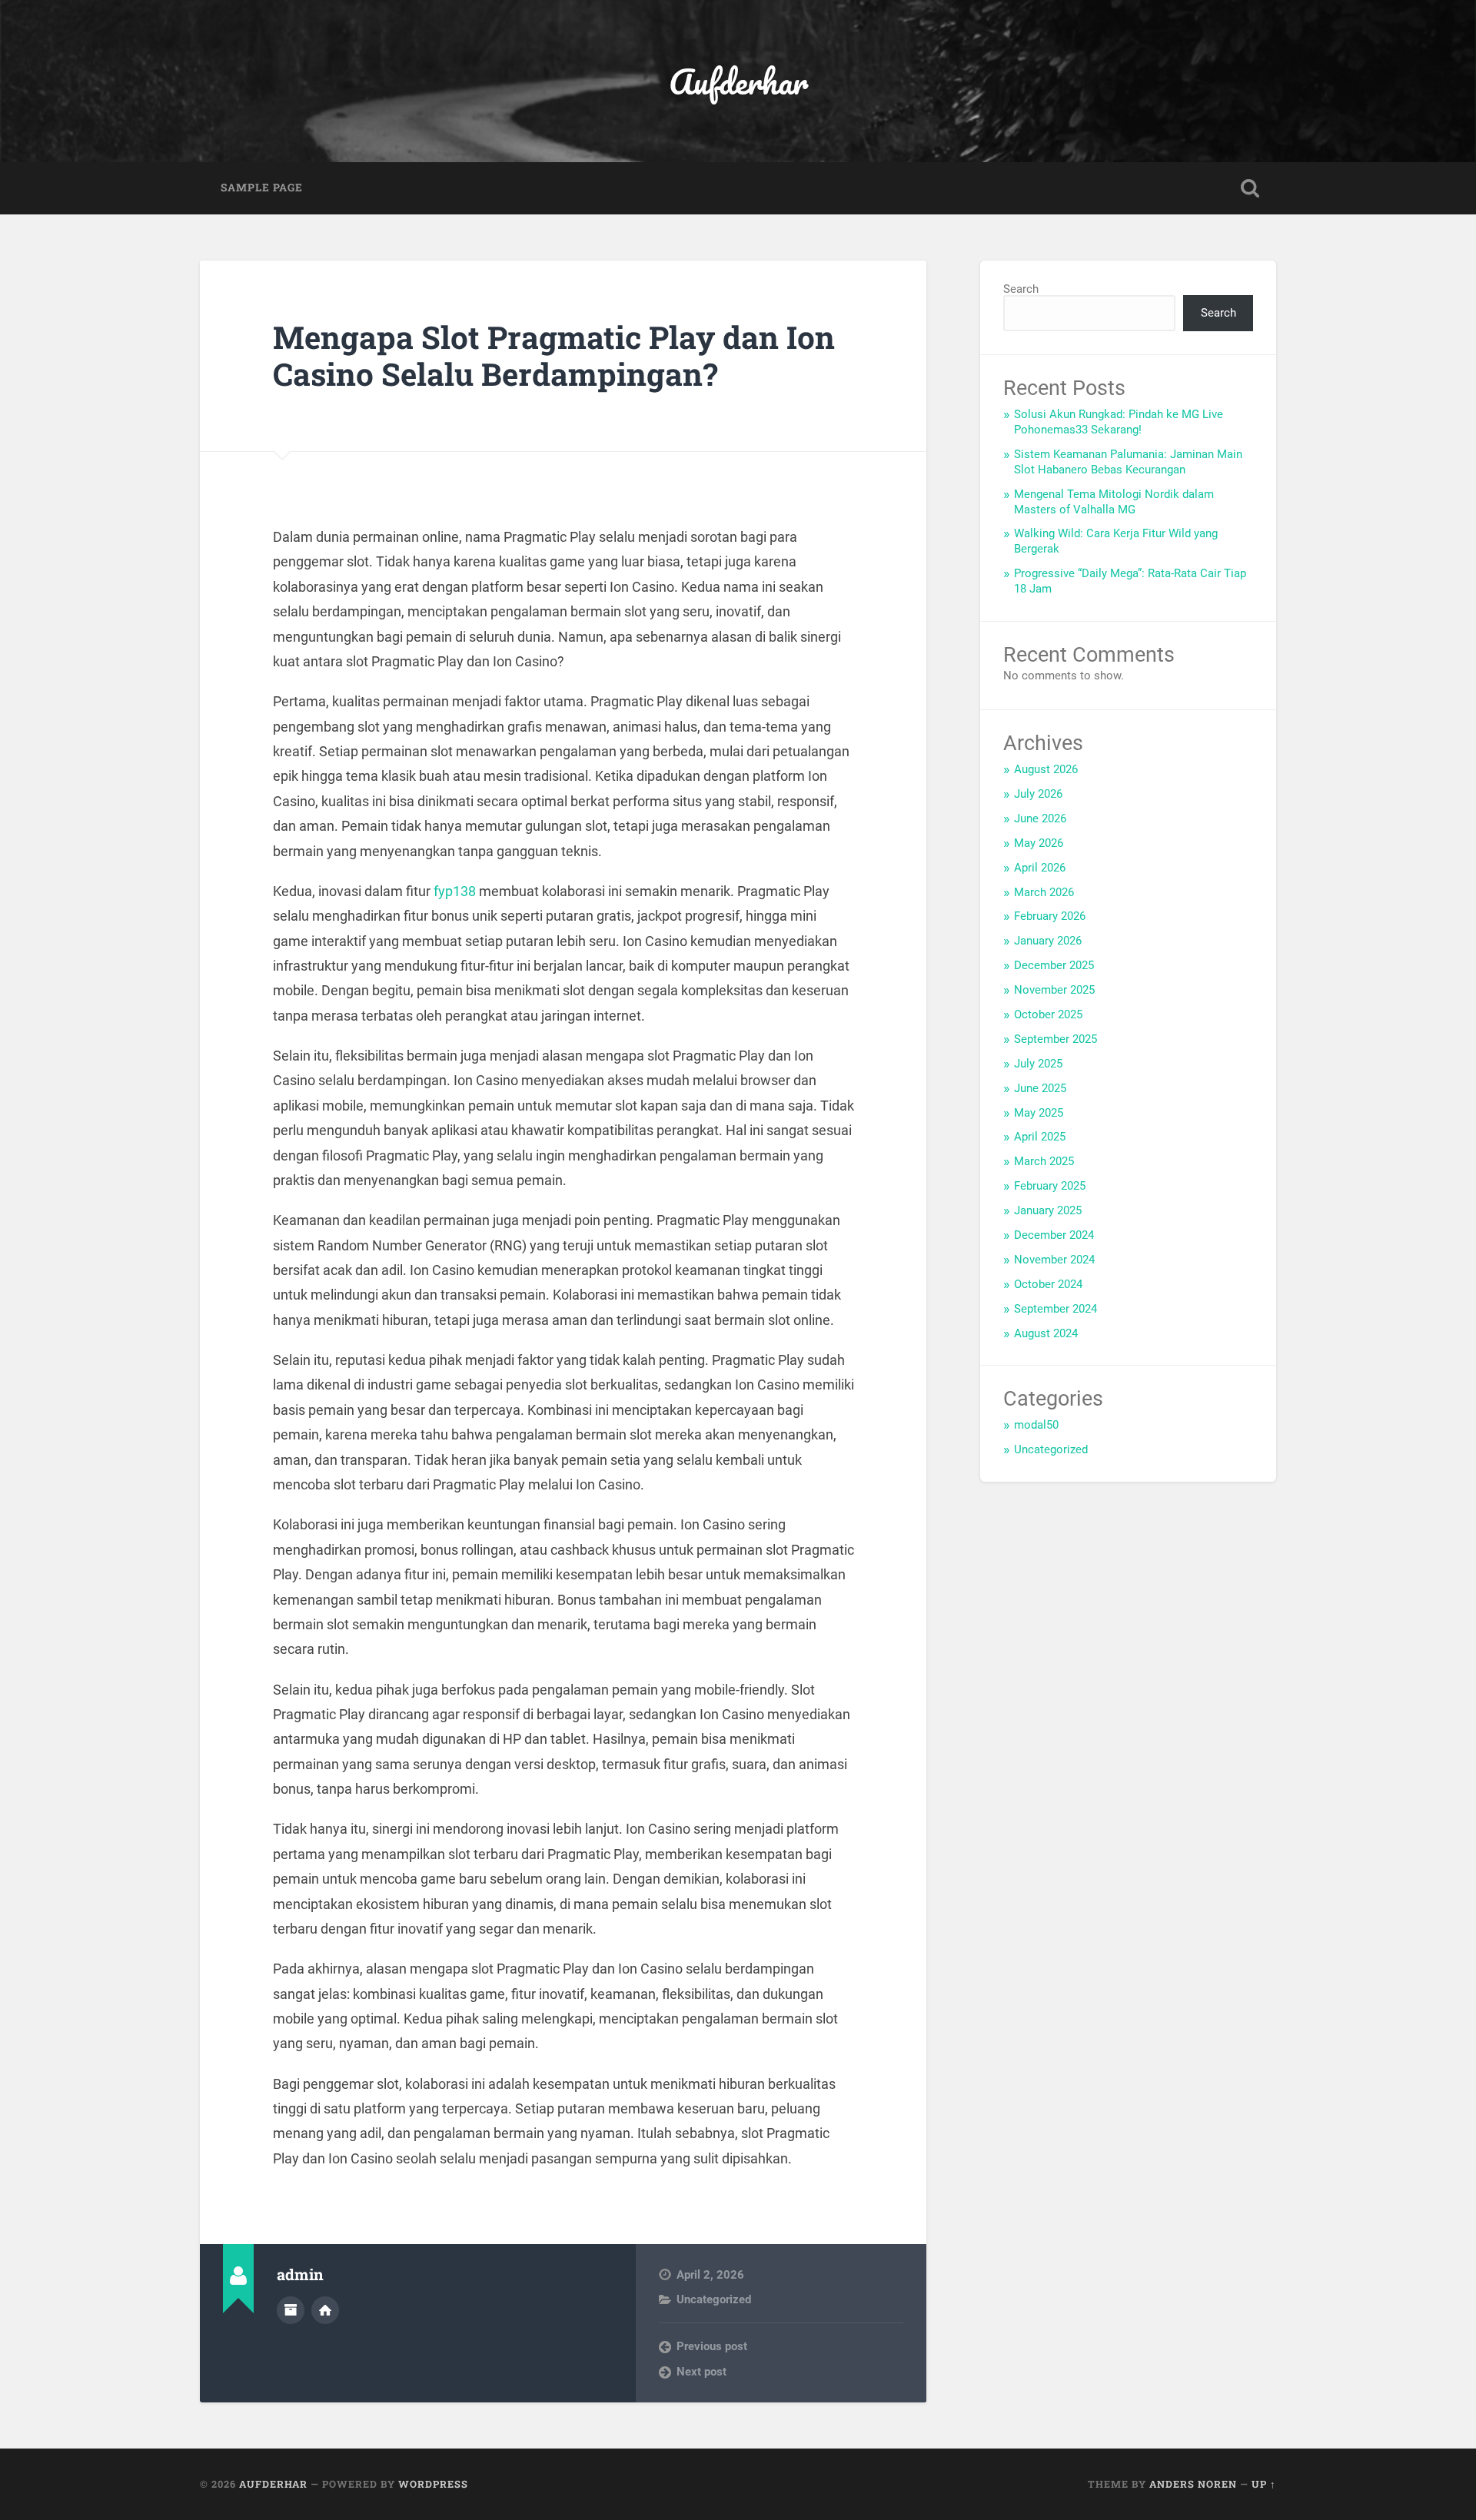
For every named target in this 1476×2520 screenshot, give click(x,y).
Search (1021, 289)
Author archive (291, 2310)
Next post (701, 2372)
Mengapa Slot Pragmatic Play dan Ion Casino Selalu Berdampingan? (554, 356)
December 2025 (1054, 965)
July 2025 (1038, 1064)
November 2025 (1054, 990)
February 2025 (1050, 1186)
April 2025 (1040, 1137)
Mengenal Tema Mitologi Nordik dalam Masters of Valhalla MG (1114, 502)
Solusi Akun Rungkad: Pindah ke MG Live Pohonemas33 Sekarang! (1119, 422)
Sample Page (262, 188)
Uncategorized (714, 2299)
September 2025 (1055, 1039)
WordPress (433, 2484)
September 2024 (1055, 1309)
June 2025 (1040, 1088)
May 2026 (1039, 843)
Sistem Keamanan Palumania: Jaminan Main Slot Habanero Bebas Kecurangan (1128, 462)
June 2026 (1040, 818)
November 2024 (1054, 1260)
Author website (325, 2310)
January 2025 (1048, 1210)
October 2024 (1048, 1284)
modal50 (1036, 1425)
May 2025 (1039, 1113)
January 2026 (1048, 941)
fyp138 (455, 891)
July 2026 (1038, 794)
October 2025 (1048, 1014)
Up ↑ (1264, 2484)
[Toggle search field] (1250, 188)
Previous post (712, 2346)
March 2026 (1044, 892)
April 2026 (1040, 868)
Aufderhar (738, 81)
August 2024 (1046, 1333)
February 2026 (1050, 916)
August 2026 (1046, 769)
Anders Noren (1193, 2484)
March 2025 (1044, 1161)
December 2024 (1054, 1235)
